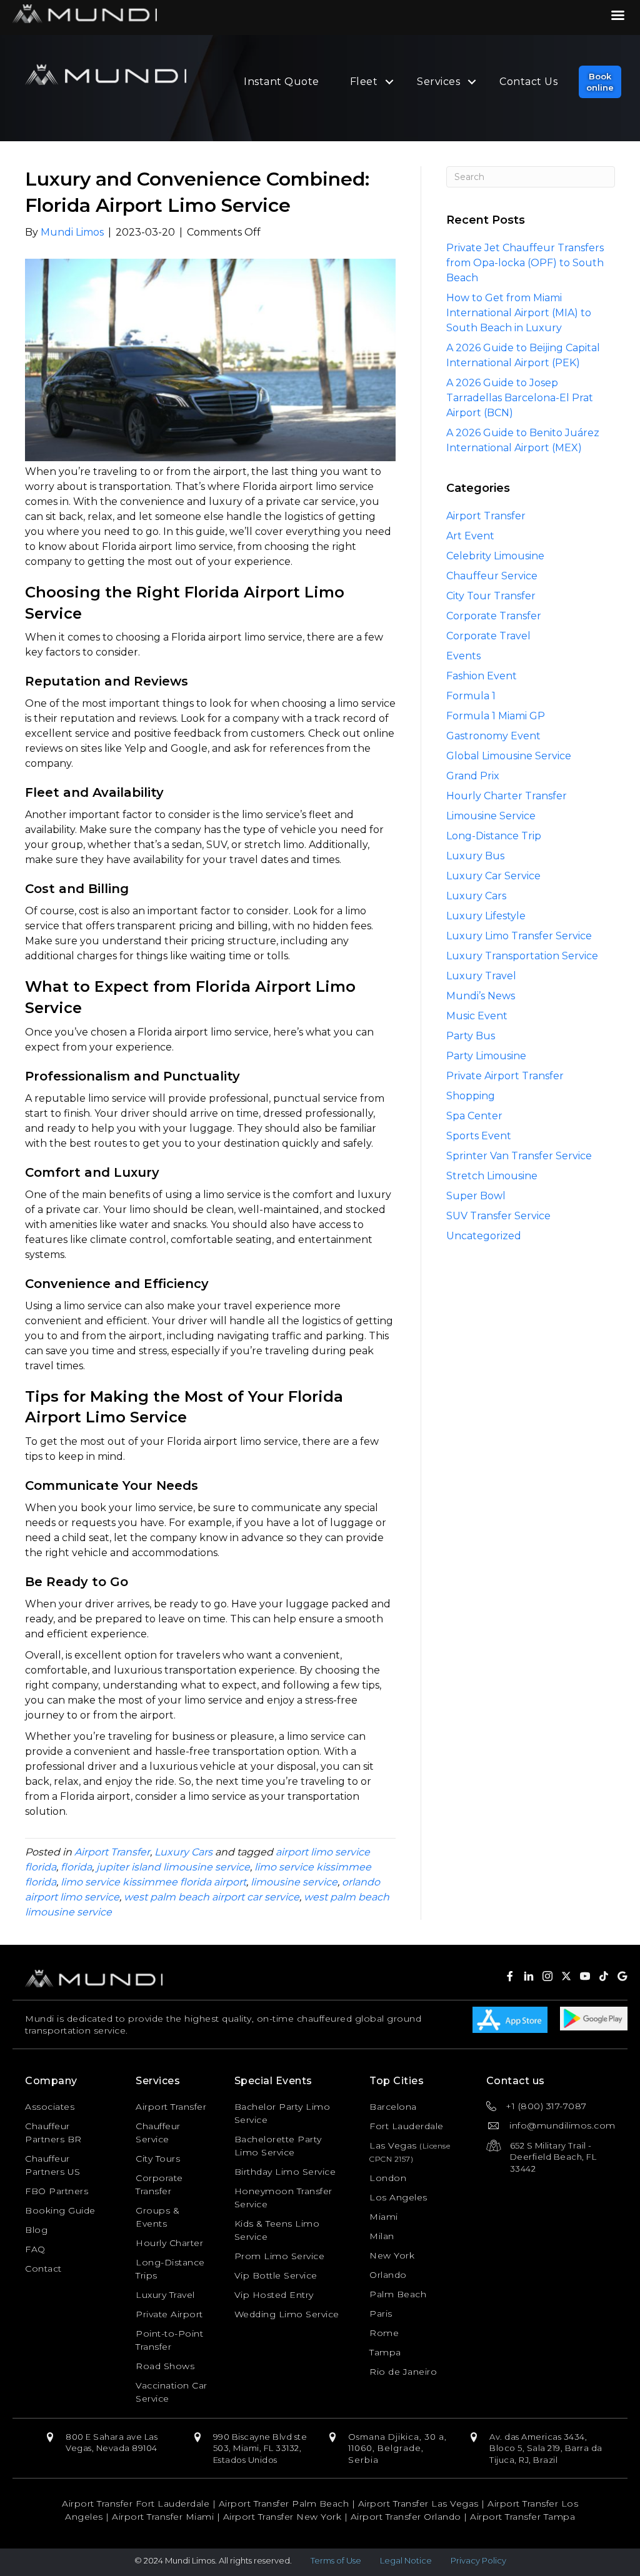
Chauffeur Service (492, 576)
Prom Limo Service (280, 2256)
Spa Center (474, 1116)
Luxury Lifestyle (486, 916)
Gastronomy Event (493, 736)
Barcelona (393, 2107)
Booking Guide (60, 2210)
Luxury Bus (475, 856)
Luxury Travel (481, 976)
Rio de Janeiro (403, 2372)
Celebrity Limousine (495, 556)
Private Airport (169, 2314)
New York (392, 2255)
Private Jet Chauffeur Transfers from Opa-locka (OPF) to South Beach (525, 263)
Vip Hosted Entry (274, 2295)
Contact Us (528, 82)
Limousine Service (491, 816)
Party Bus (471, 1036)
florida (76, 1867)
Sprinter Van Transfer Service (519, 1156)
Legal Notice (406, 2560)
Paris (381, 2314)
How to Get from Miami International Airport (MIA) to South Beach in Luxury (519, 313)
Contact (43, 2269)
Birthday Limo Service (285, 2172)
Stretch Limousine (492, 1176)
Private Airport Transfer (505, 1076)
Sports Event (479, 1136)
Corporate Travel (488, 636)
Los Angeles (398, 2197)
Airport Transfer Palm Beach (284, 2504)
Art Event (470, 536)
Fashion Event (482, 676)
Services (438, 82)
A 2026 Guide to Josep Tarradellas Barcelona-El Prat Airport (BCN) (520, 398)
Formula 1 (471, 696)
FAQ (35, 2249)
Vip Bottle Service (276, 2275)
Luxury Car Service (493, 876)
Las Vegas (393, 2145)
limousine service (294, 1882)
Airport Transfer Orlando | (411, 2517)
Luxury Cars (183, 1852)
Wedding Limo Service (287, 2314)
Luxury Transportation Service (522, 956)
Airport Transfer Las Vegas (418, 2504)
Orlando (388, 2275)
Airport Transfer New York (282, 2517)
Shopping (471, 1096)
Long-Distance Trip (494, 836)
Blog (36, 2230)
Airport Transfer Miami (163, 2517)
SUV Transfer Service (498, 1216)
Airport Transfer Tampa (522, 2517)
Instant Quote (282, 82)
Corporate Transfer (494, 616)
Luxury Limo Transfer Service (519, 936)
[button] (600, 82)
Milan (382, 2236)
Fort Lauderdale (407, 2126)
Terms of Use (336, 2560)
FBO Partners (57, 2191)
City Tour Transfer (491, 596)
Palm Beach (398, 2294)
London (388, 2178)
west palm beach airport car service (212, 1897)
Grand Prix (473, 776)
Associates (50, 2107)
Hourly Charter (169, 2243)
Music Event (477, 1016)
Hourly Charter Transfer (507, 796)
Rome (384, 2333)
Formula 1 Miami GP (496, 716)
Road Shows (165, 2366)
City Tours (158, 2159)
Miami (384, 2217)
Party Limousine (486, 1056)
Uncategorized (484, 1236)
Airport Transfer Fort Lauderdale (136, 2504)
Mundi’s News (481, 996)
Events (463, 656)
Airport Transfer (112, 1852)
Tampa (385, 2352)
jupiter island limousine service (173, 1867)
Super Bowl (476, 1196)
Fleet (364, 82)
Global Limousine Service (509, 756)
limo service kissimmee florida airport (153, 1882)
